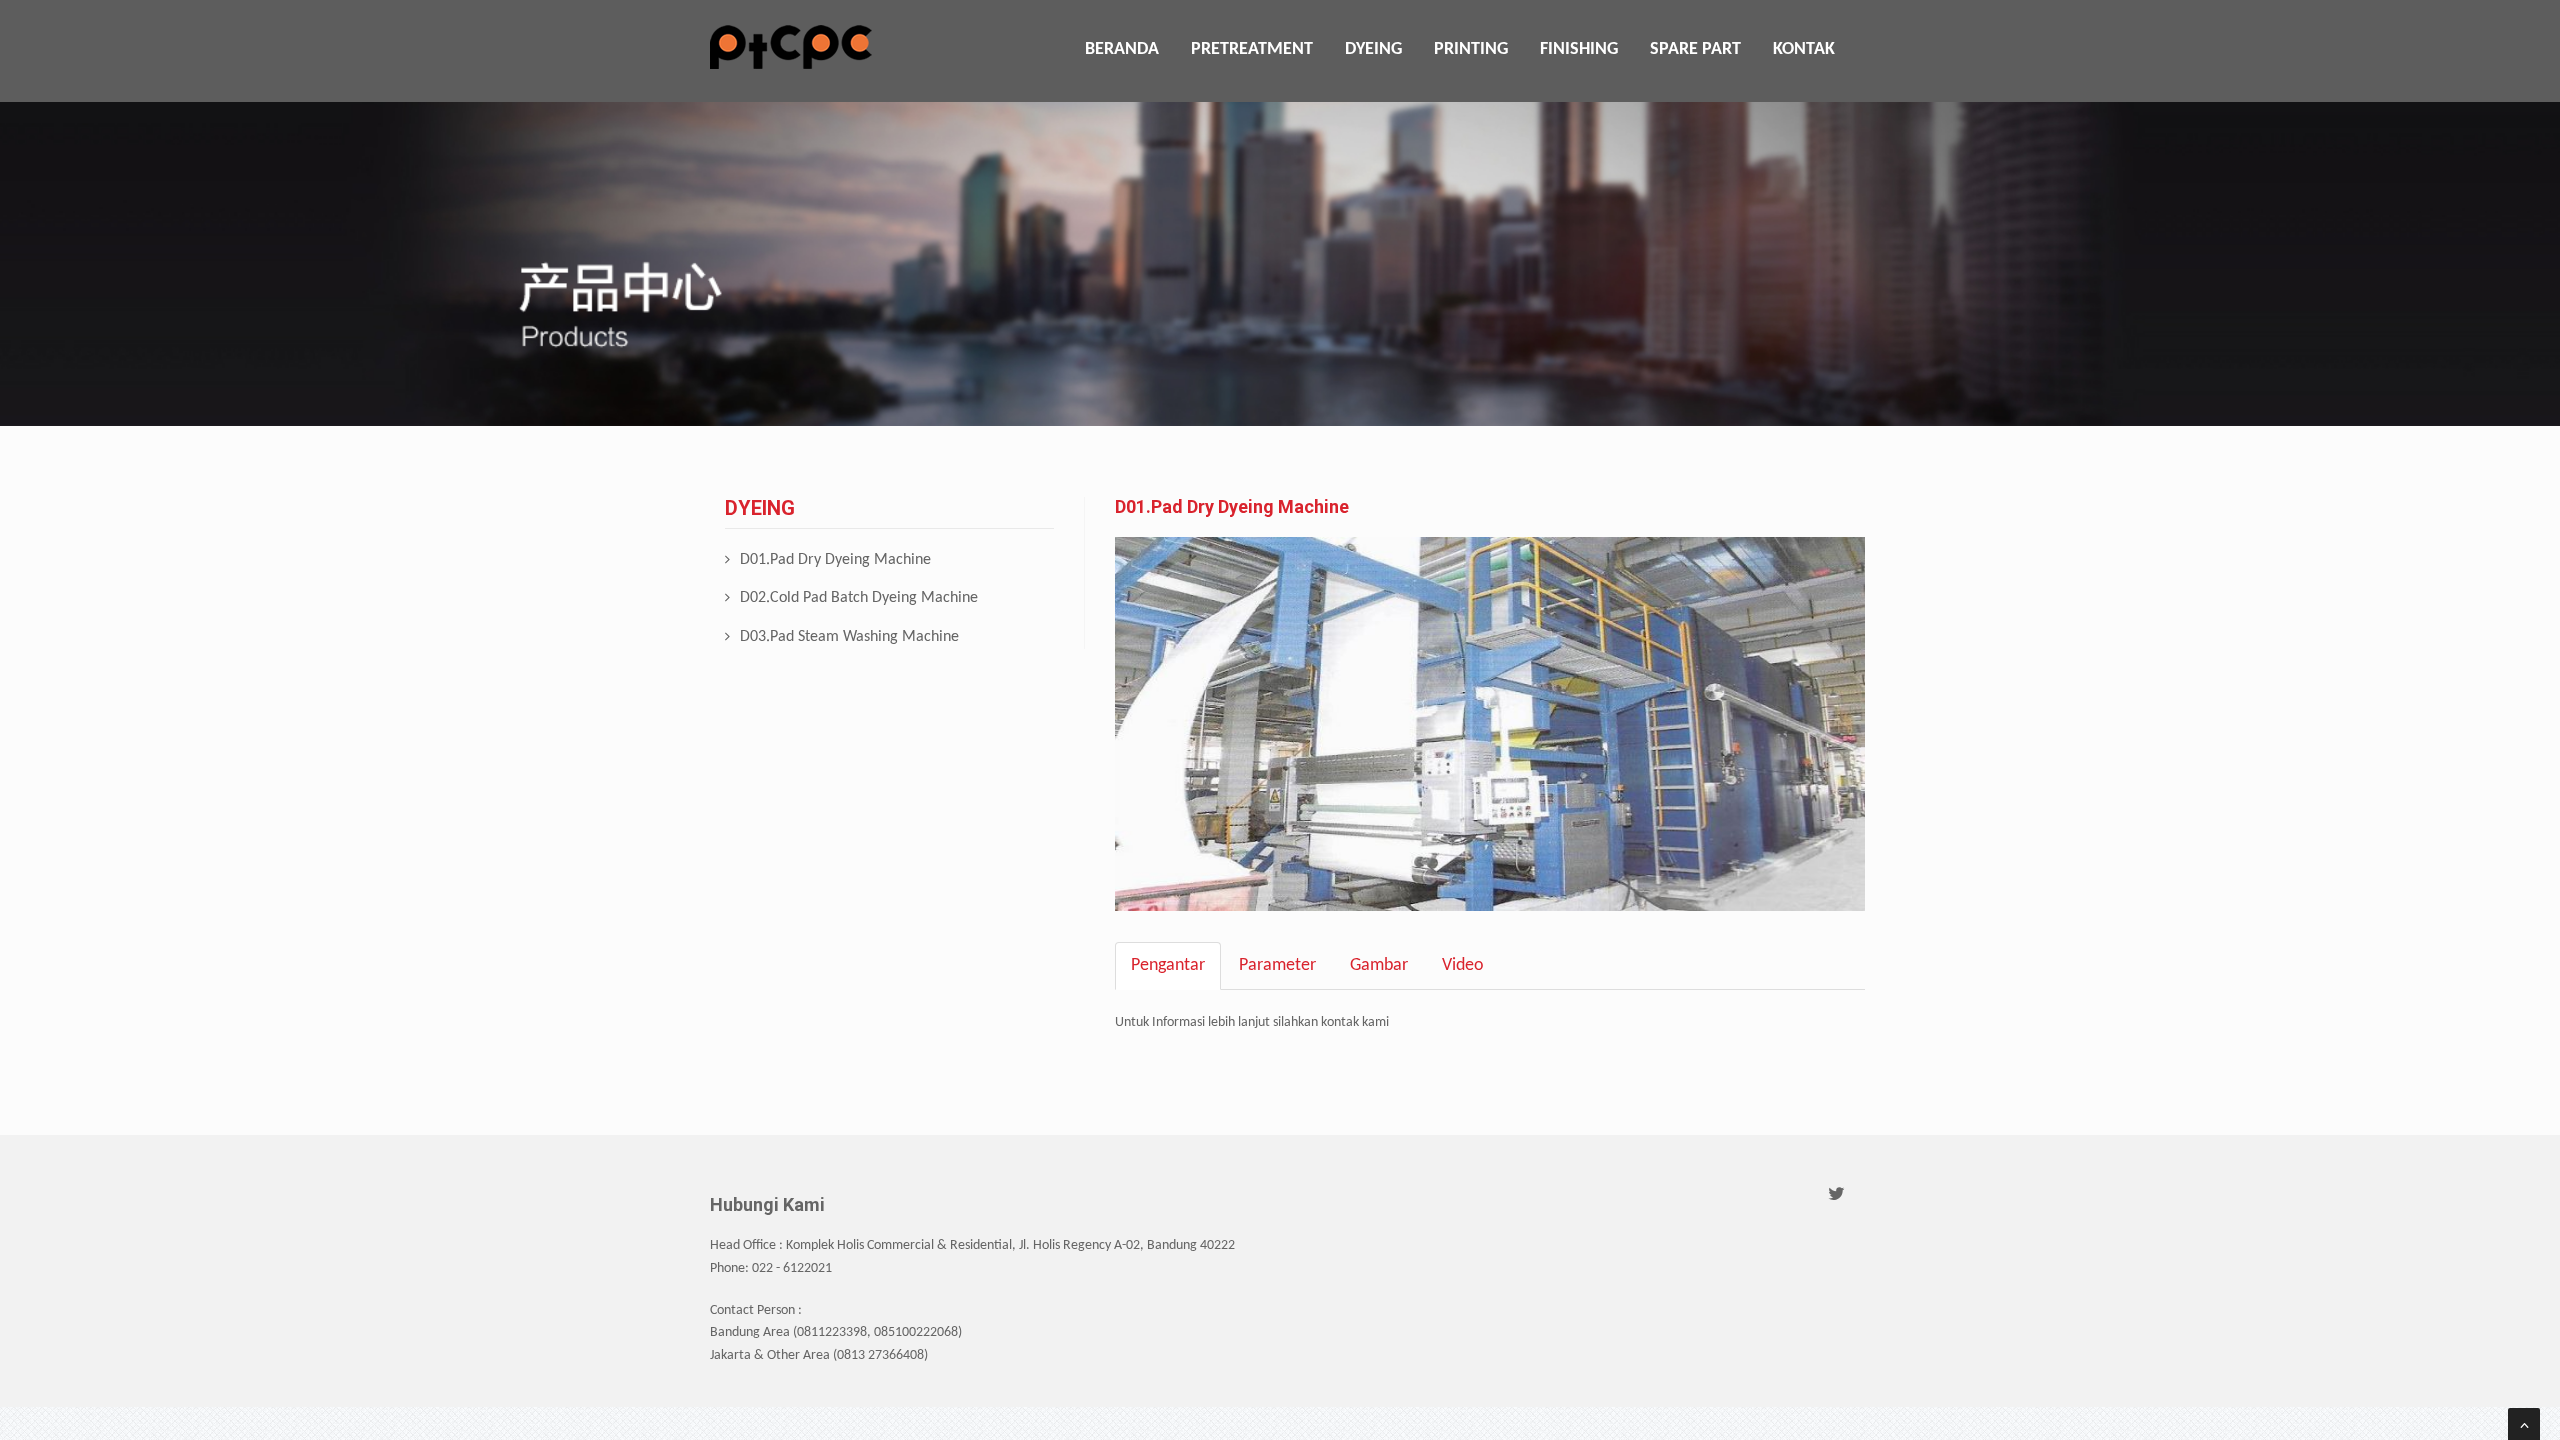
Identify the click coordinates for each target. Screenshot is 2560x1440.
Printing (1471, 49)
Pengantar (1168, 965)
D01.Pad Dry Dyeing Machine (835, 560)
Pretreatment (1252, 49)
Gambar (1379, 965)
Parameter (1277, 965)
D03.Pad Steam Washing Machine (849, 637)
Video (1463, 965)
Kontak (1804, 49)
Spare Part (1695, 49)
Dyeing (1373, 49)
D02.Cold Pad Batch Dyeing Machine (859, 598)
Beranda (1122, 49)
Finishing (1579, 49)
